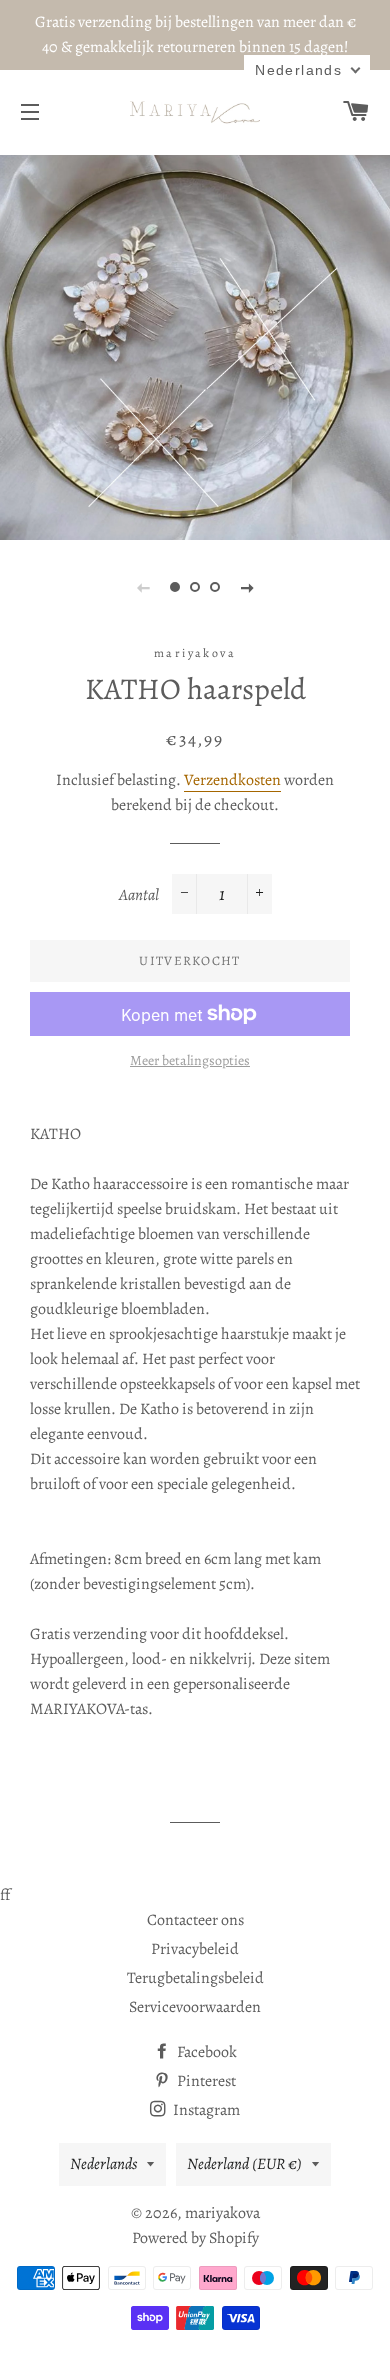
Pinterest (205, 2081)
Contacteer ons (195, 1920)
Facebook (205, 2052)
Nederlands (103, 2164)
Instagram (205, 2110)
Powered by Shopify (195, 2238)
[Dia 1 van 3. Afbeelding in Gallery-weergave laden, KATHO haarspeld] (175, 587)
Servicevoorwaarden (195, 2007)
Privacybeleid (195, 1949)
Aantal (139, 895)
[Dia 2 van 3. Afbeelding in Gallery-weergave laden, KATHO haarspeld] (195, 587)
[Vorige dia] (143, 587)
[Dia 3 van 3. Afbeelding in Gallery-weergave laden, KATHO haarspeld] (215, 587)
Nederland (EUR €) (244, 2164)
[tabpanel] (195, 345)
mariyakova (222, 2213)
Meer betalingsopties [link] (190, 1060)
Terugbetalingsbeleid (195, 1978)
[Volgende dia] (247, 587)
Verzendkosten (232, 780)
